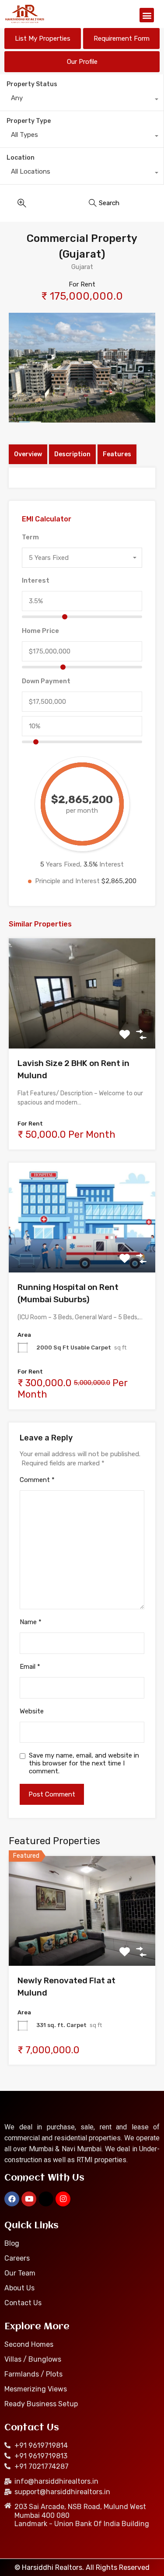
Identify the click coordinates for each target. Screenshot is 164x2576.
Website (32, 1711)
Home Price (40, 631)
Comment (37, 1480)
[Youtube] (29, 2199)
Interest (36, 580)
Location (21, 158)
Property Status (32, 84)
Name (31, 1622)
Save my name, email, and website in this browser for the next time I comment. (84, 1763)
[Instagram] (63, 2199)
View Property (82, 1026)
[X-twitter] (46, 2199)
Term (30, 537)
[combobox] (82, 100)
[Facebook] (12, 2199)
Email (30, 1667)
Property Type (29, 121)
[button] (147, 15)
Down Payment (46, 681)
